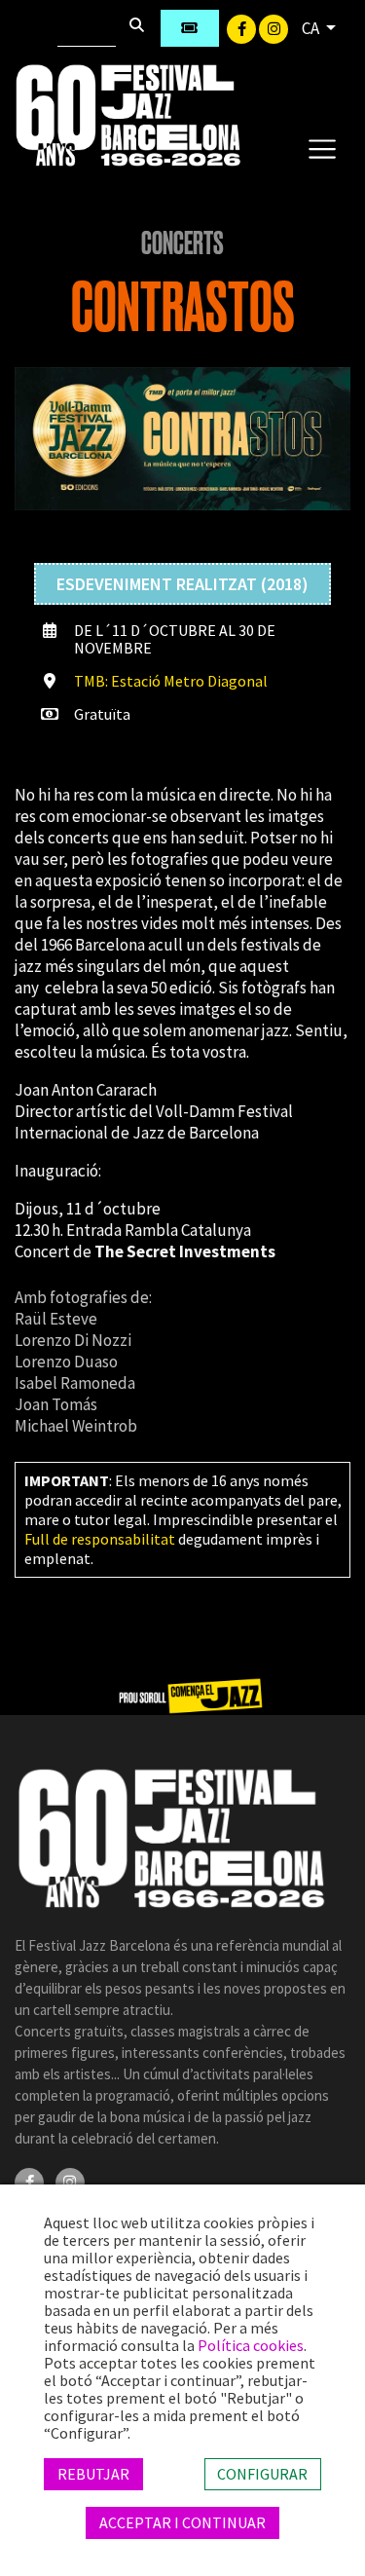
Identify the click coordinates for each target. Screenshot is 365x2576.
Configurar (262, 2474)
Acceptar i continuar (182, 2522)
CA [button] (312, 28)
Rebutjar (93, 2474)
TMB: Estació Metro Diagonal (171, 681)
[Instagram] (274, 27)
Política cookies (251, 2345)
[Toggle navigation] (322, 148)
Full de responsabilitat (100, 1539)
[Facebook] (243, 27)
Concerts (182, 243)
